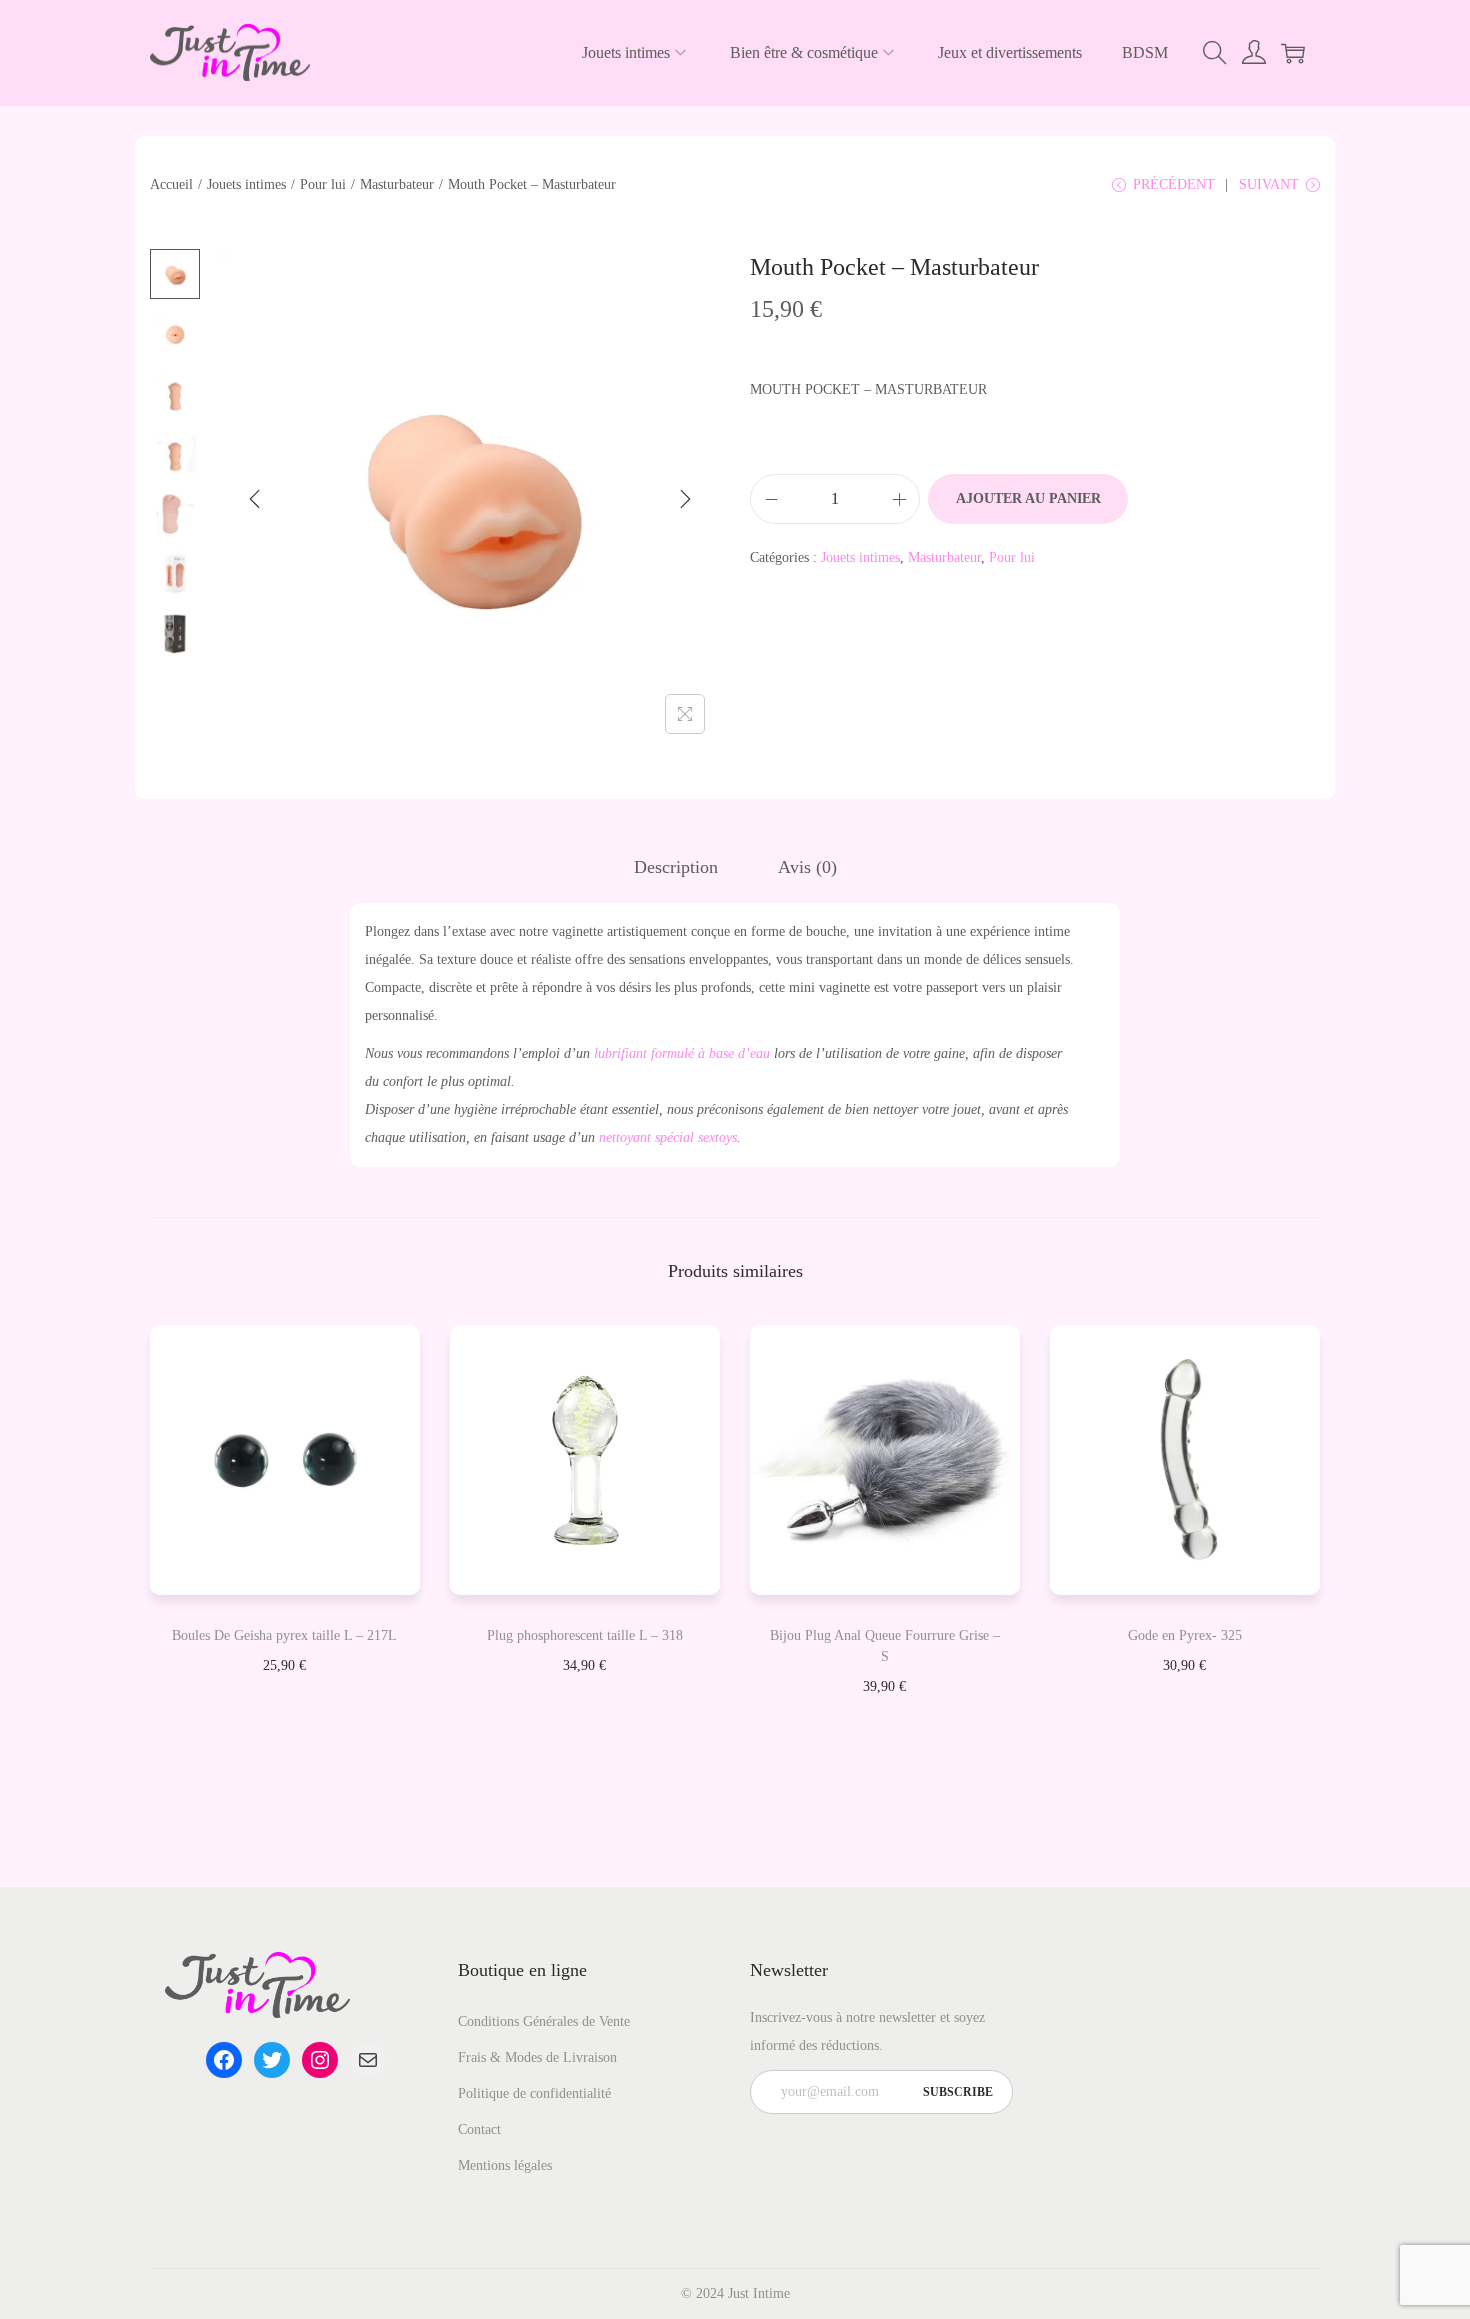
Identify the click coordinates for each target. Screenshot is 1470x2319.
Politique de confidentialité (534, 2093)
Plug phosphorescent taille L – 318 (585, 1635)
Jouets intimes (246, 184)
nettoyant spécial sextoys (668, 1137)
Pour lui (323, 184)
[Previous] (255, 499)
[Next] (685, 499)
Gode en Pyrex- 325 (1185, 1635)
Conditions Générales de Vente (544, 2021)
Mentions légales (505, 2165)
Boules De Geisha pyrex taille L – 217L (284, 1635)
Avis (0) (807, 867)
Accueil (171, 184)
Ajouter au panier (1028, 498)
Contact (479, 2129)
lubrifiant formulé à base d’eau (682, 1053)
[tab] (676, 867)
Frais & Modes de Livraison (537, 2057)
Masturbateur (397, 184)
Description (676, 867)
